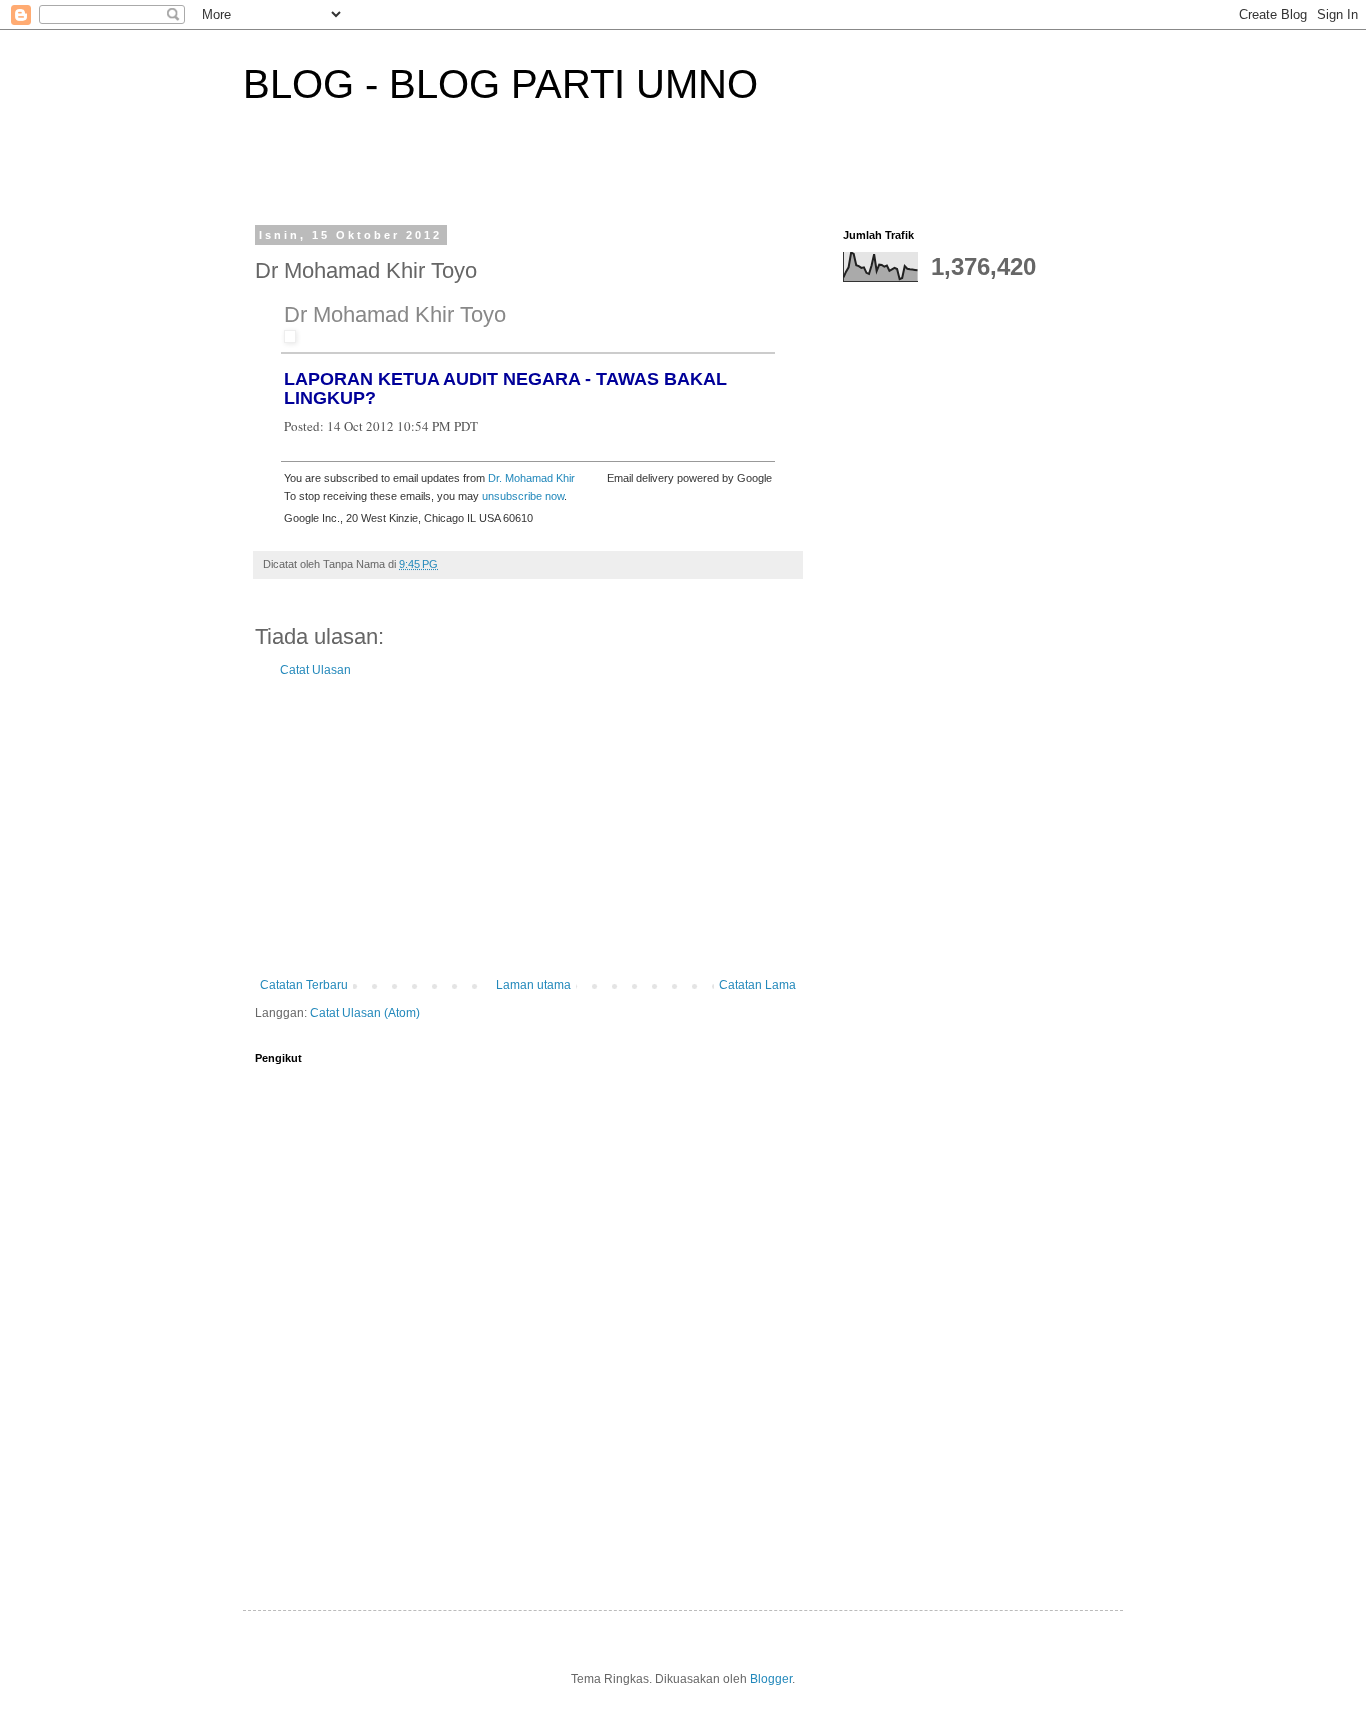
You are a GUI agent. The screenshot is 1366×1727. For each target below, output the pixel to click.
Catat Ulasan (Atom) (365, 1013)
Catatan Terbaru (304, 985)
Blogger (771, 1679)
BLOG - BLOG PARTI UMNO (500, 84)
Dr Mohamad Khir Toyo (395, 314)
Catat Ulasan (315, 670)
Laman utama (533, 985)
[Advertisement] (528, 828)
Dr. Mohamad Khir (531, 478)
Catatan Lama (757, 985)
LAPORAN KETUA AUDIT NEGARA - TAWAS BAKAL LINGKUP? (505, 388)
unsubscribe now (523, 496)
